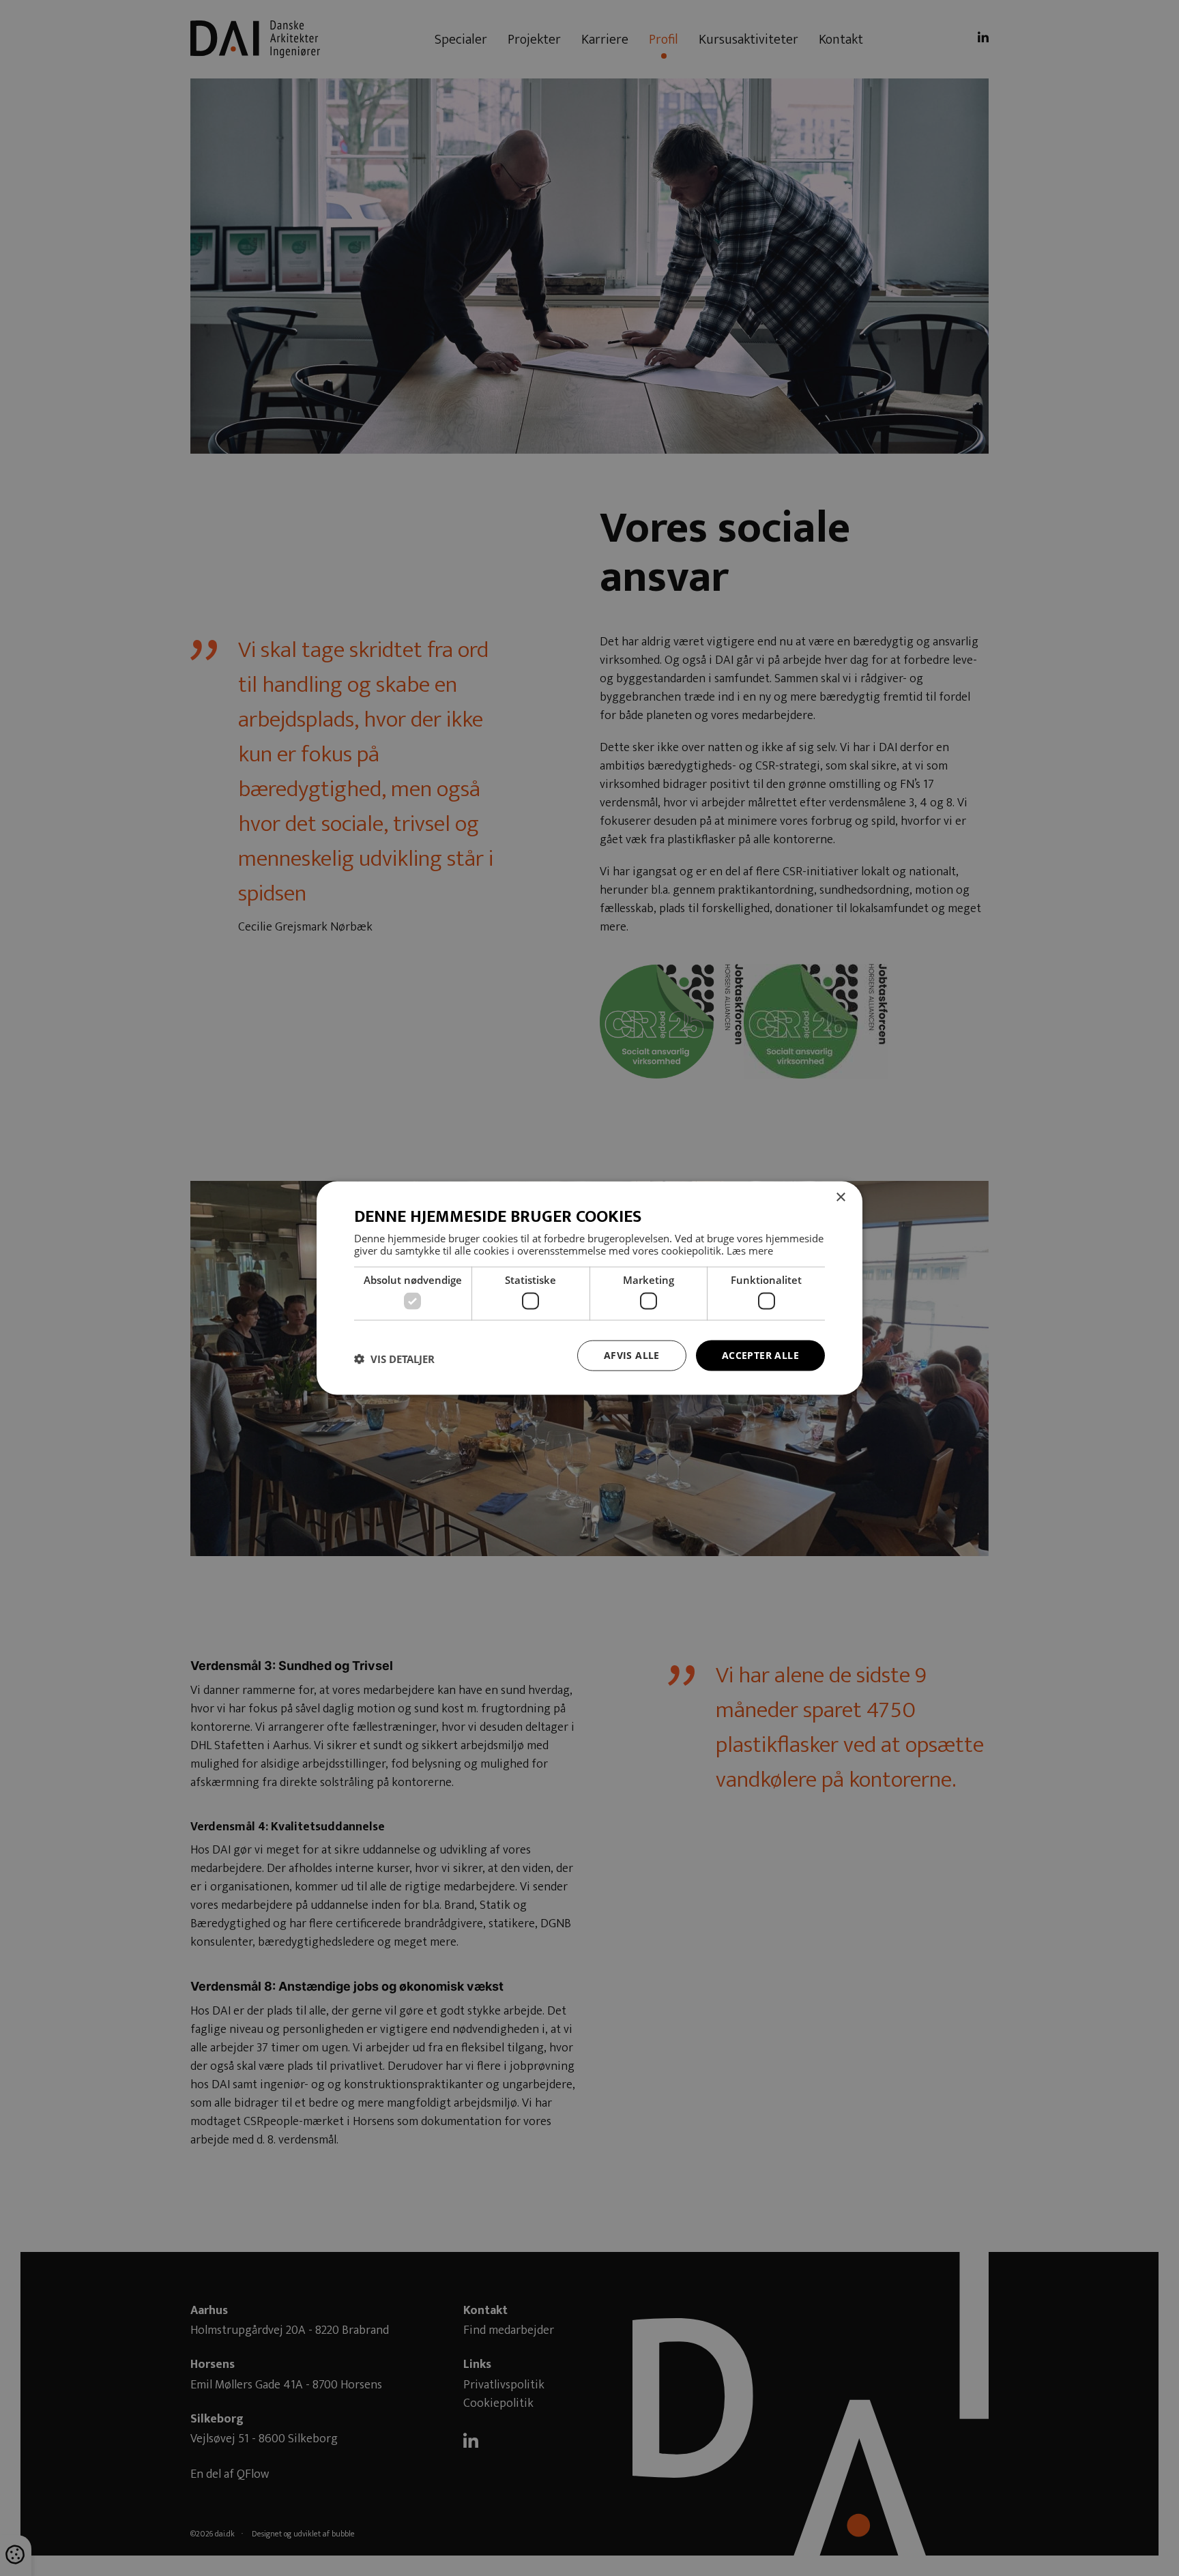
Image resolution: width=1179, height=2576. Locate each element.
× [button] (840, 1198)
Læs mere (750, 1250)
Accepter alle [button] (760, 1355)
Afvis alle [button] (632, 1355)
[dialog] (589, 1288)
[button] (394, 1359)
